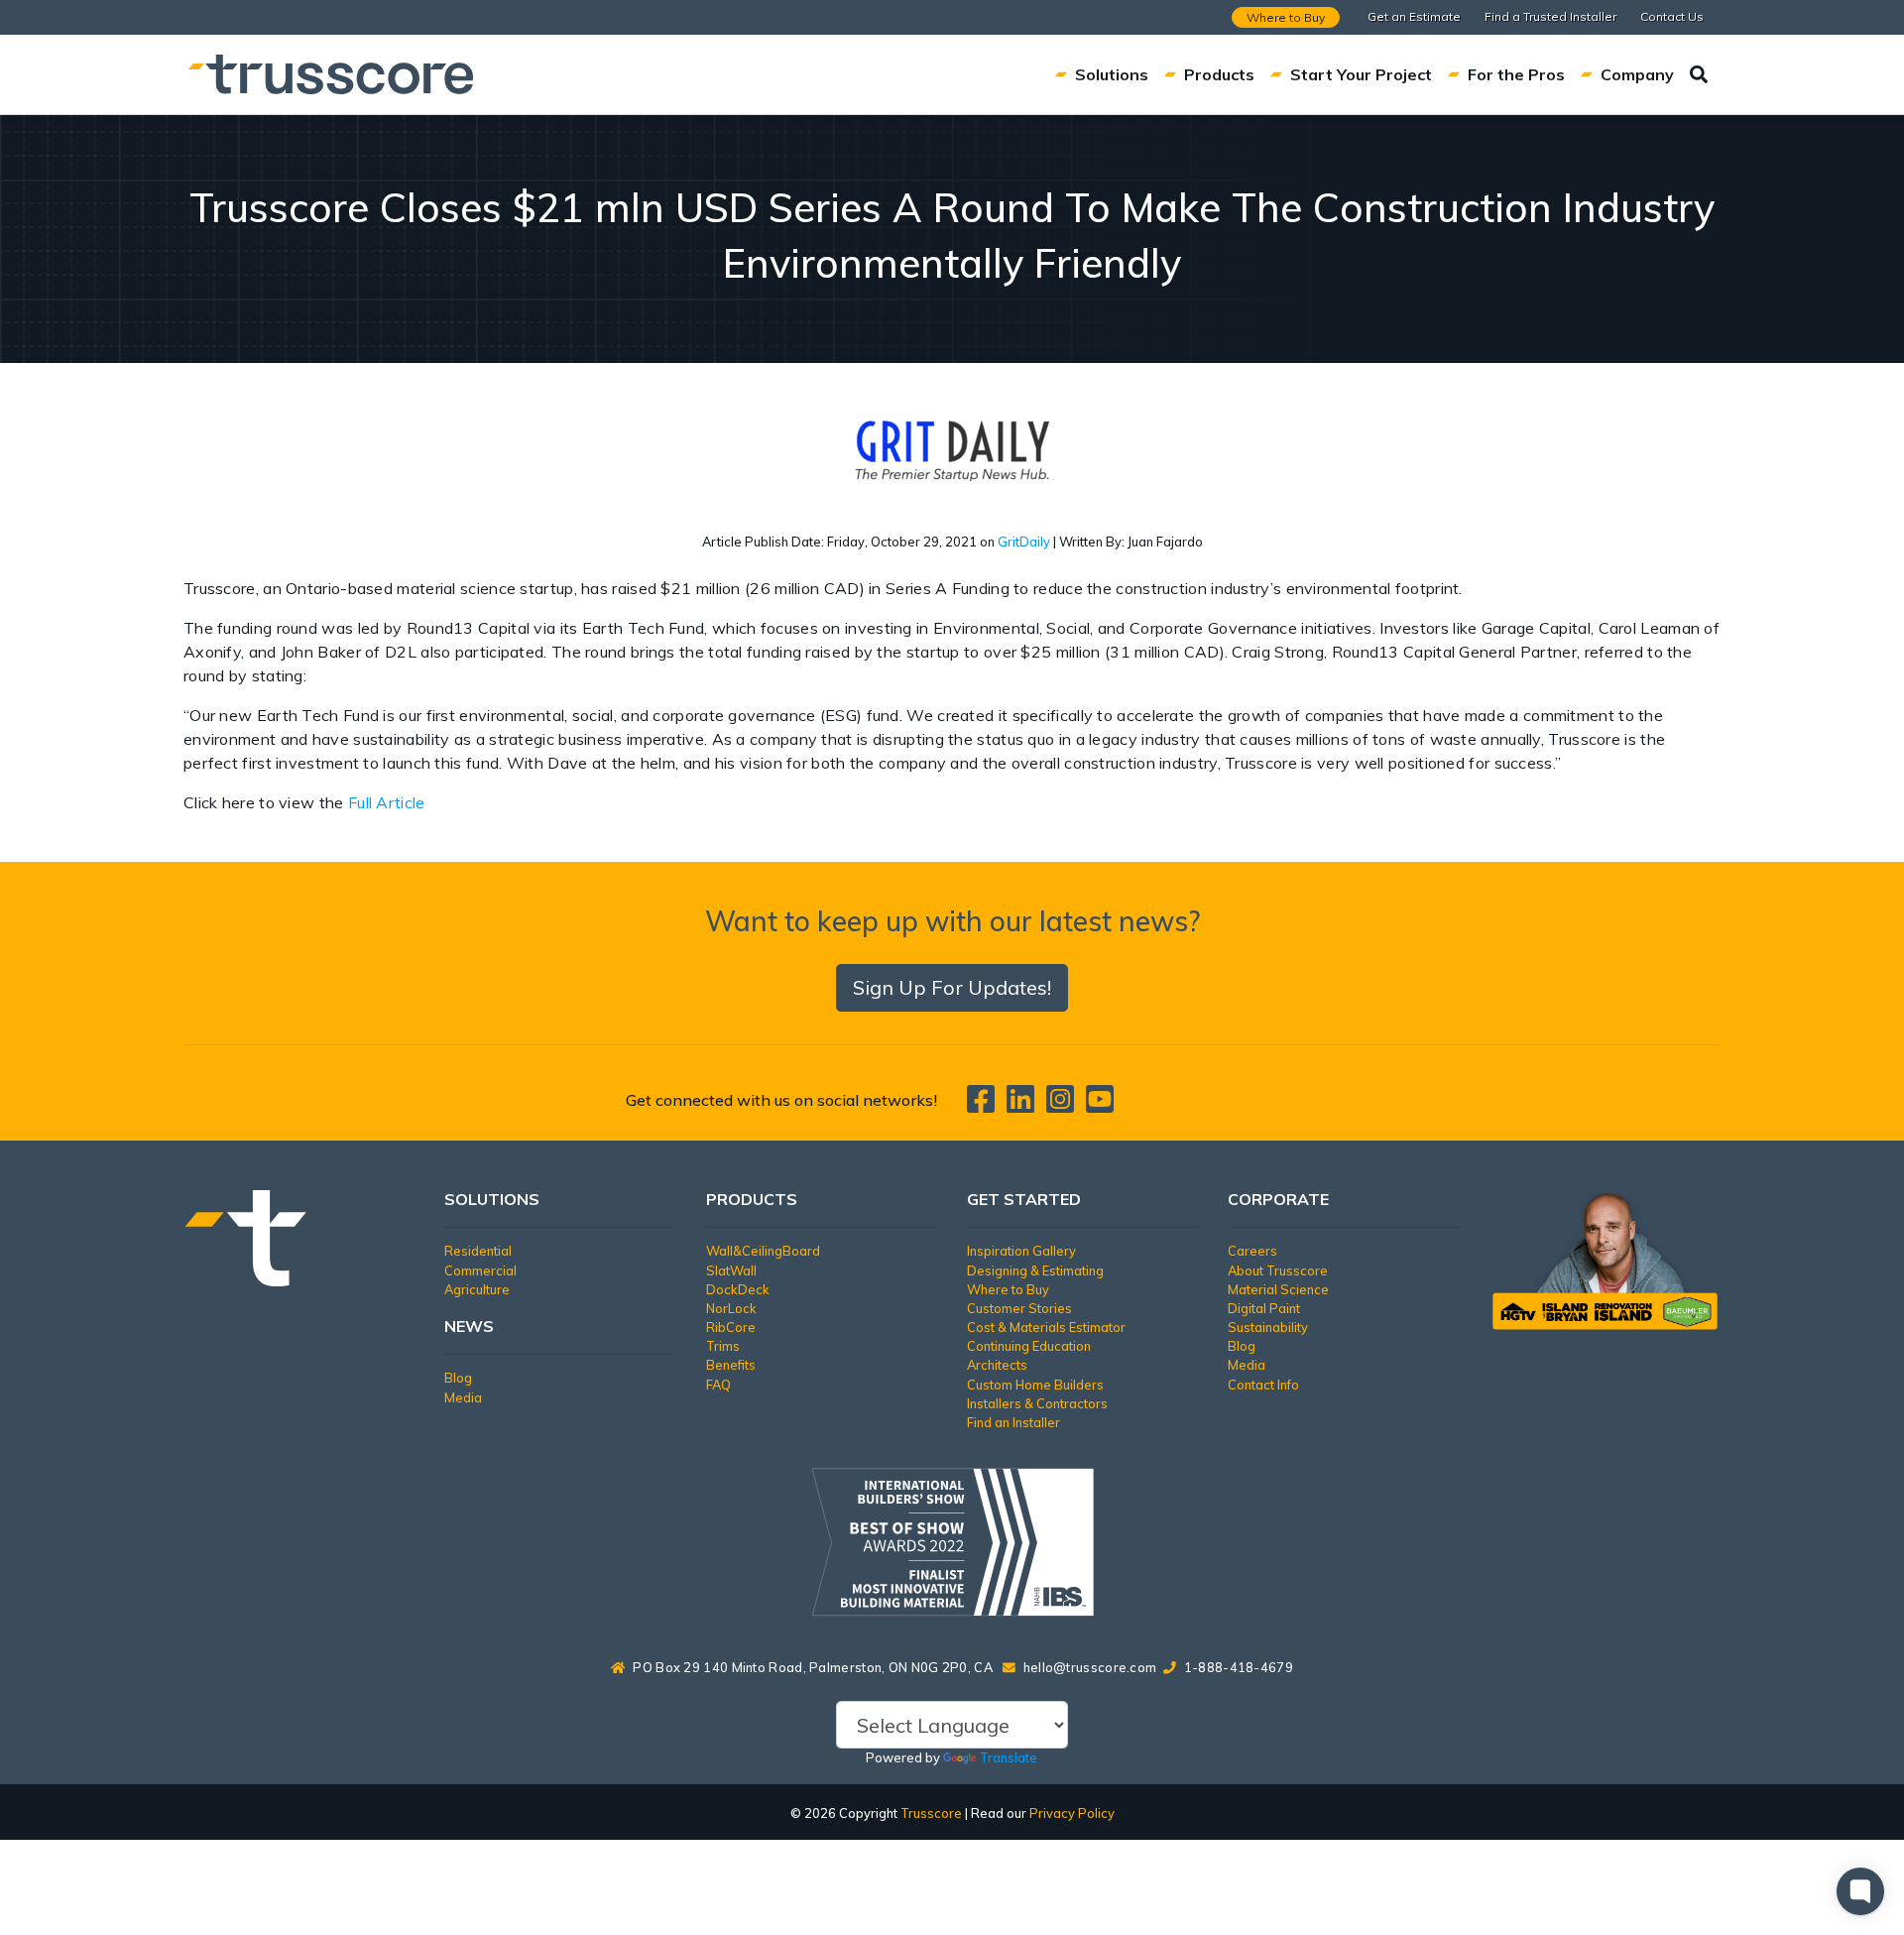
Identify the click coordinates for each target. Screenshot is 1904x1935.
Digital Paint (1264, 1308)
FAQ (718, 1385)
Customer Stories (1019, 1308)
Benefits (731, 1365)
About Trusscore (1278, 1270)
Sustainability (1268, 1327)
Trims (723, 1346)
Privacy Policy (1072, 1813)
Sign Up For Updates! (952, 987)
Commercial (480, 1270)
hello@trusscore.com (1090, 1667)
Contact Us (1672, 16)
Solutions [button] (1112, 74)
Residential (478, 1251)
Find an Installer (1013, 1422)
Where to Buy (1286, 17)
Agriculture (477, 1289)
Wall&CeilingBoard (763, 1251)
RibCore (731, 1327)
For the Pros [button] (1516, 74)
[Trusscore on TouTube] (1100, 1105)
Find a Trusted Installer (1550, 16)
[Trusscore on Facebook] (985, 1105)
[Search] (1699, 74)
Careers (1252, 1251)
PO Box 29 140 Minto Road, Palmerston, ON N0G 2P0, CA (813, 1667)
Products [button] (1219, 74)
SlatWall (731, 1270)
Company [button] (1637, 74)
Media (463, 1397)
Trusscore (931, 1813)
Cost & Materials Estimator (1046, 1327)
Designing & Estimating (1035, 1270)
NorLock (731, 1308)
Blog (458, 1378)
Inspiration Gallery (1021, 1251)
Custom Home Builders (1035, 1385)
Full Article (387, 802)
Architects (997, 1365)
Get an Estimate (1414, 16)
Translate (1009, 1757)
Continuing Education (1029, 1346)
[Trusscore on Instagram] (1064, 1105)
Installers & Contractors (1037, 1403)
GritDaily (1024, 542)
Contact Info (1263, 1385)
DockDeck (738, 1289)
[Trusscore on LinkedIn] (1024, 1105)
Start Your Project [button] (1361, 74)
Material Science (1278, 1289)
